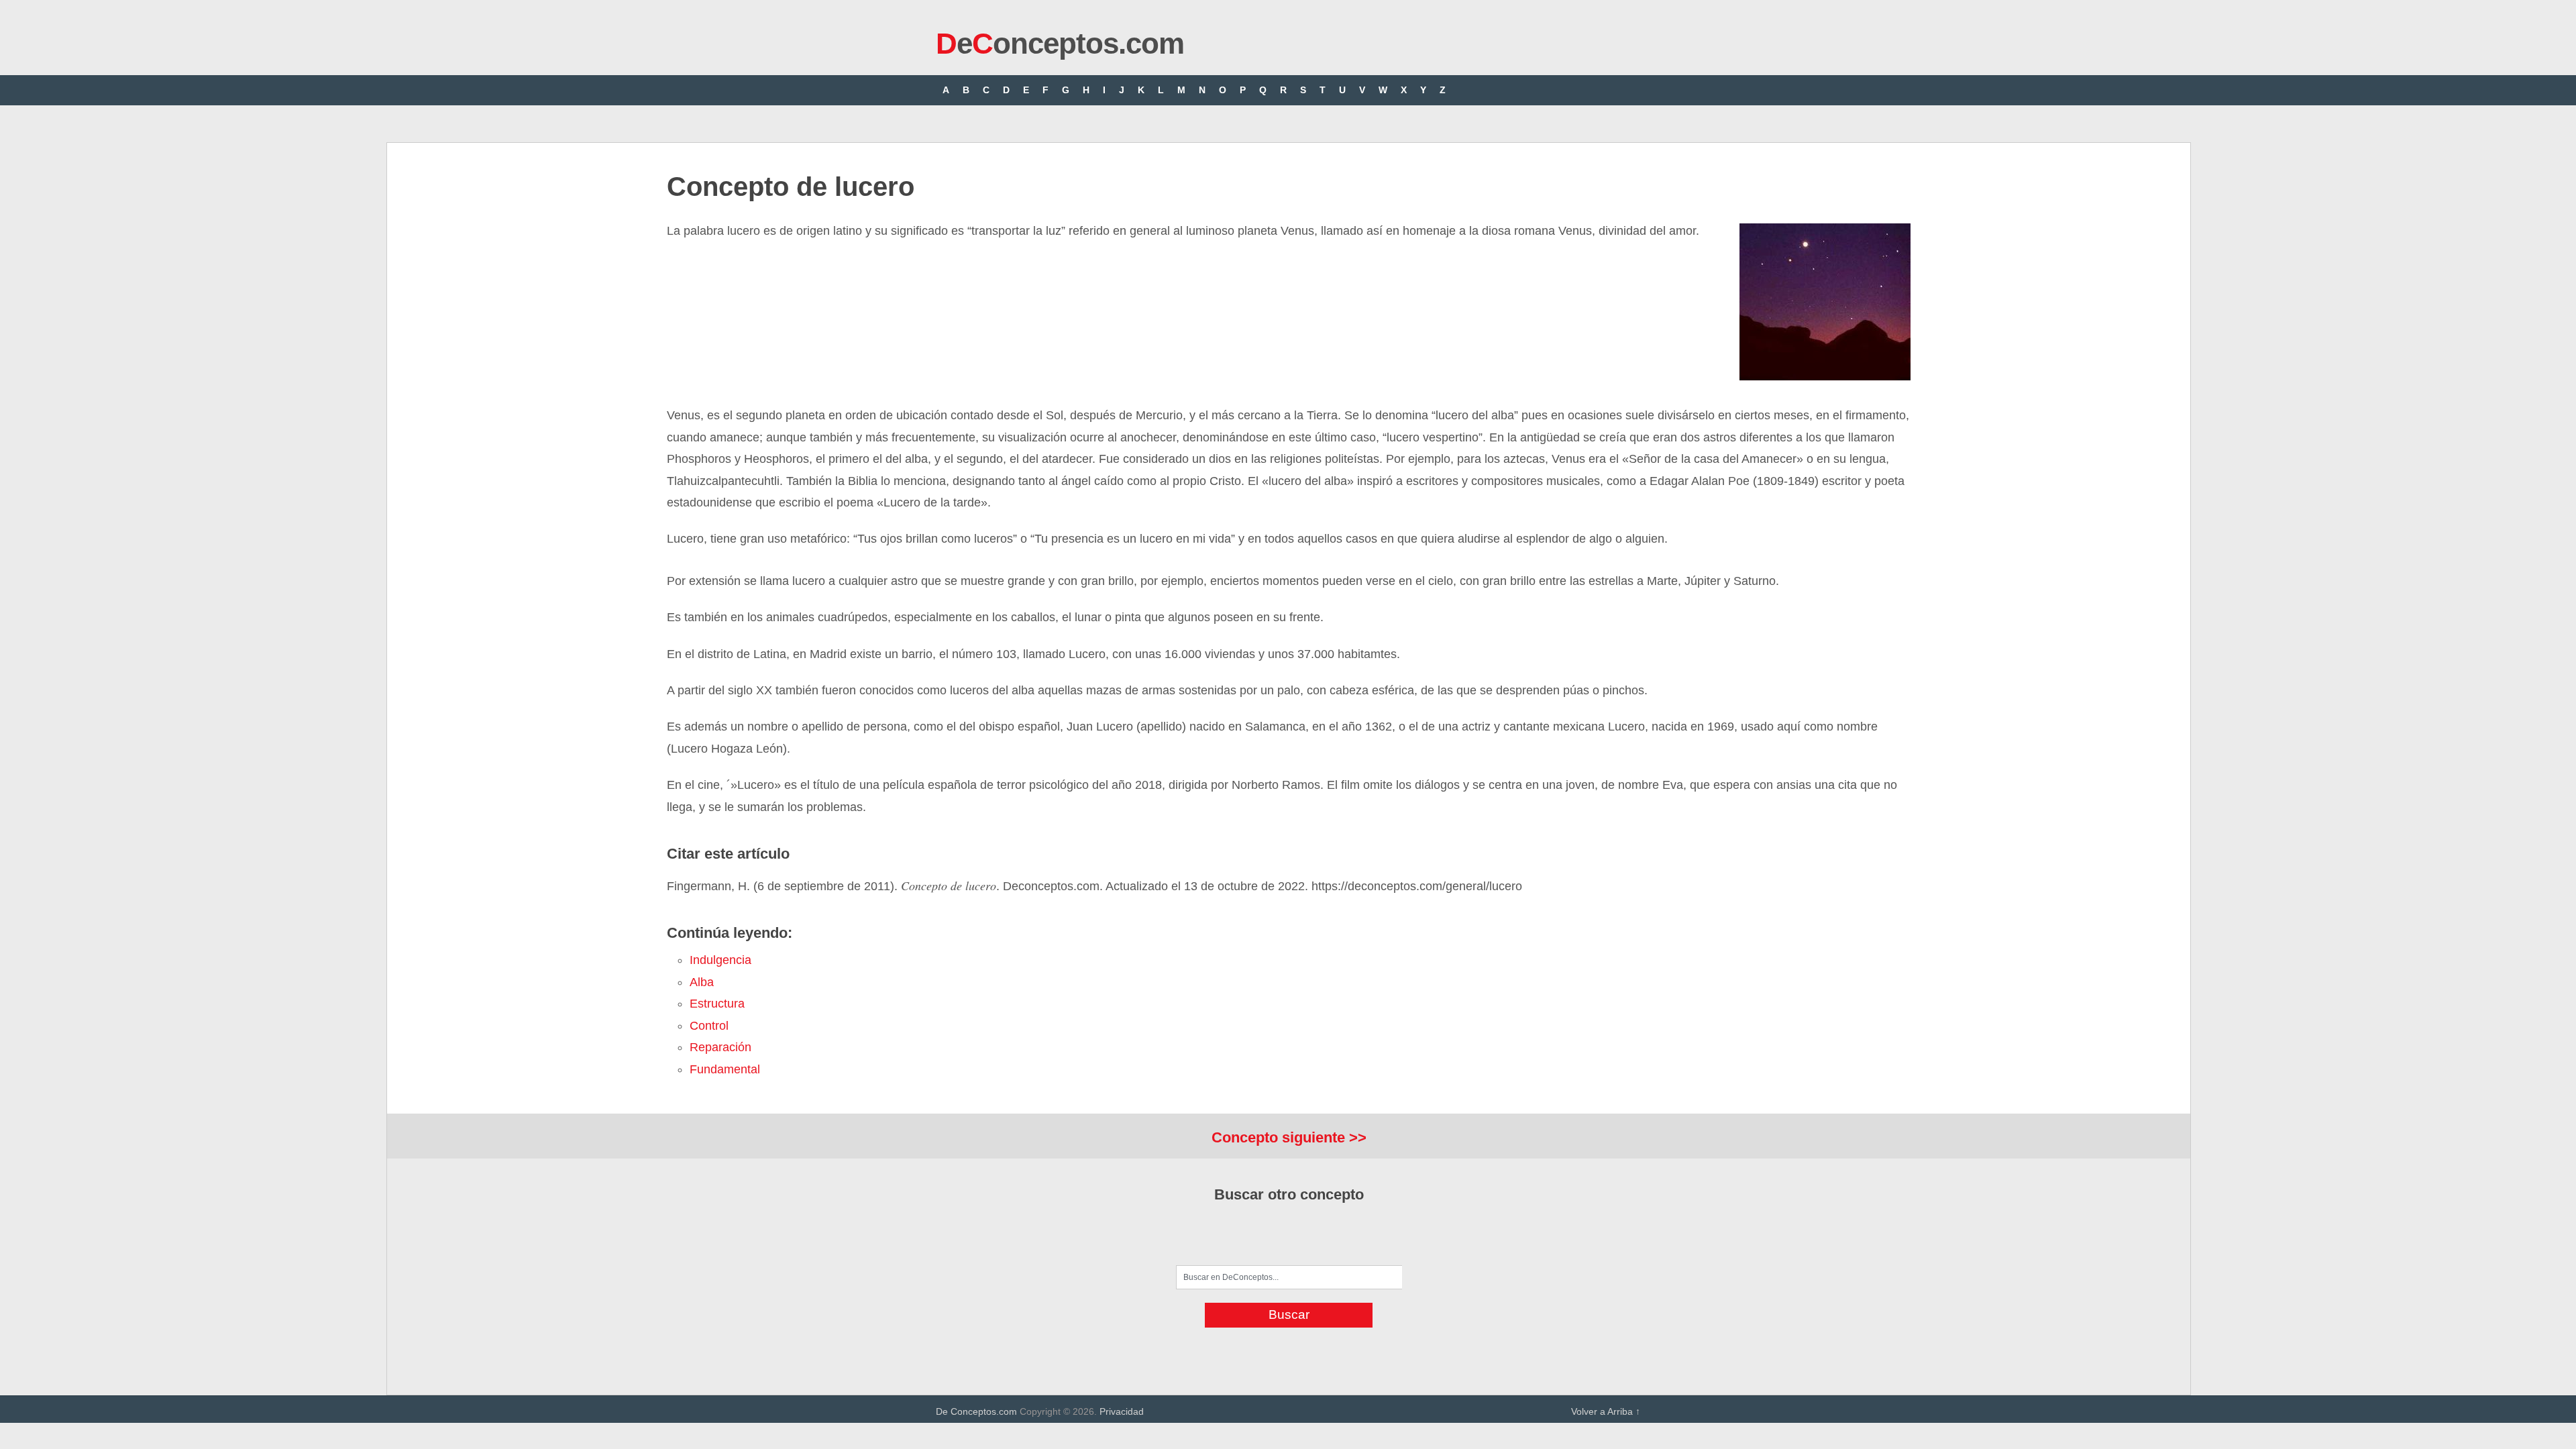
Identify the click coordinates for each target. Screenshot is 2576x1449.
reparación (720, 1047)
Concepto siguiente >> (1289, 1137)
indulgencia (720, 960)
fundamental (725, 1069)
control (709, 1026)
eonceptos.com (1060, 43)
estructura (717, 1004)
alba (702, 982)
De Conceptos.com (976, 1411)
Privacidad (1122, 1411)
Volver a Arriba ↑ (1606, 1411)
